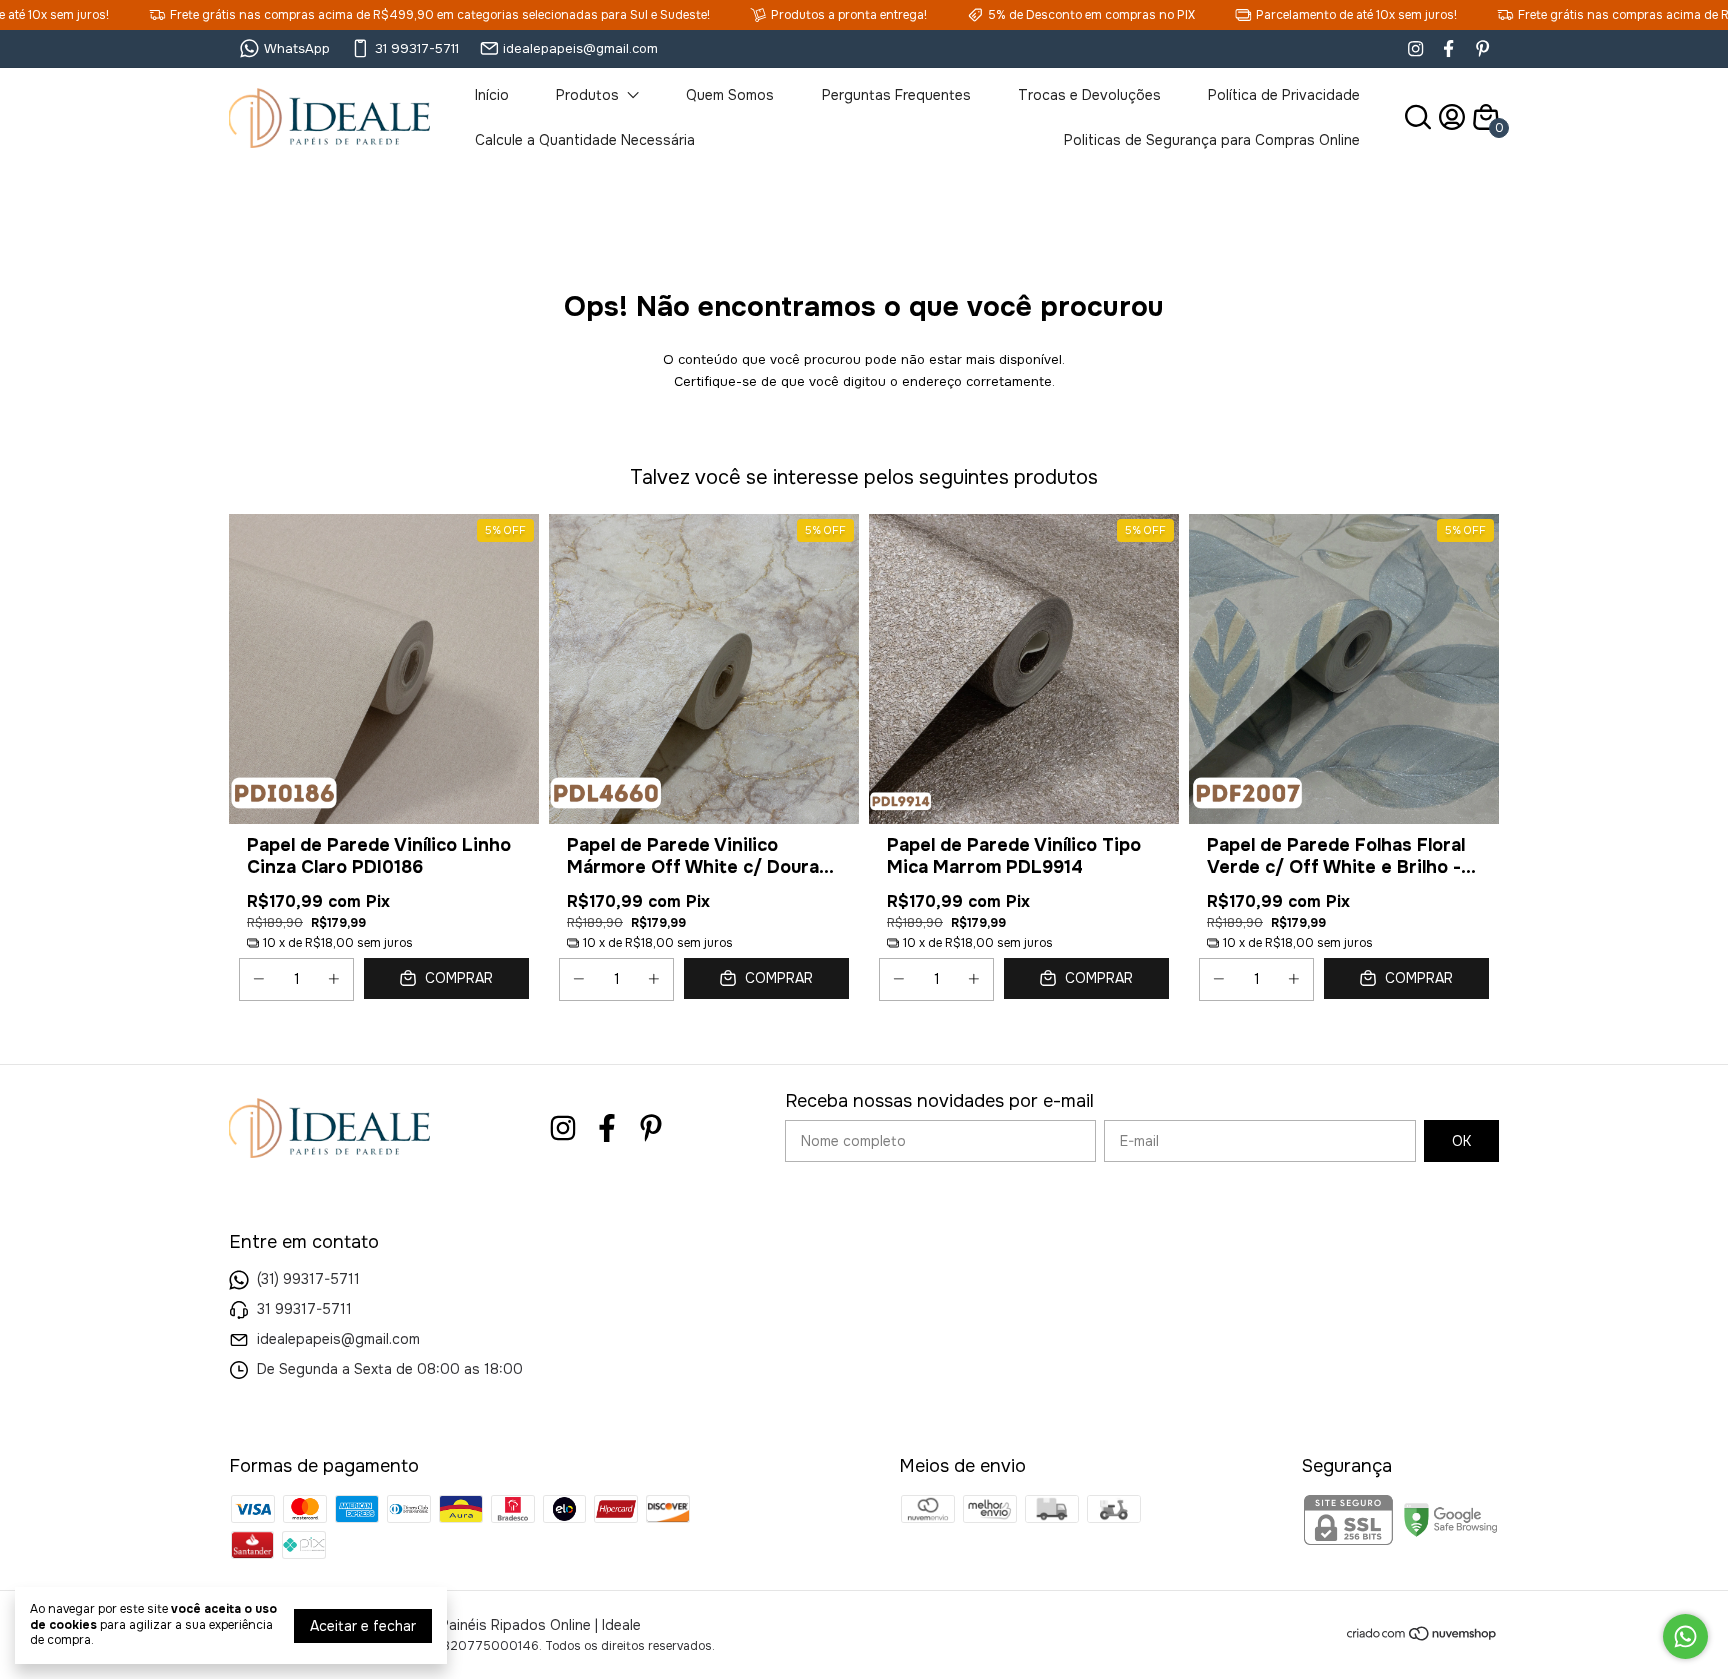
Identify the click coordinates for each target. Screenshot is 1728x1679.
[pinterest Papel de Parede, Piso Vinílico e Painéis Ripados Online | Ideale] (1482, 48)
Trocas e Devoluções (1089, 95)
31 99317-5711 (417, 48)
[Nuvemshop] (1422, 1637)
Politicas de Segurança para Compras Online (1212, 140)
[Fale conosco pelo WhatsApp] (1685, 1636)
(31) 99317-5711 (308, 1279)
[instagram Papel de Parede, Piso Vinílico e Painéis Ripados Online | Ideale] (1415, 48)
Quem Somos (730, 95)
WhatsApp (297, 48)
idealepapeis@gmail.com (580, 48)
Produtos (587, 95)
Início (492, 95)
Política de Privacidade (1284, 95)
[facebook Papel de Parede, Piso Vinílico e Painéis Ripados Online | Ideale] (1448, 48)
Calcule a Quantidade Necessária (585, 140)
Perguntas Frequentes (896, 95)
